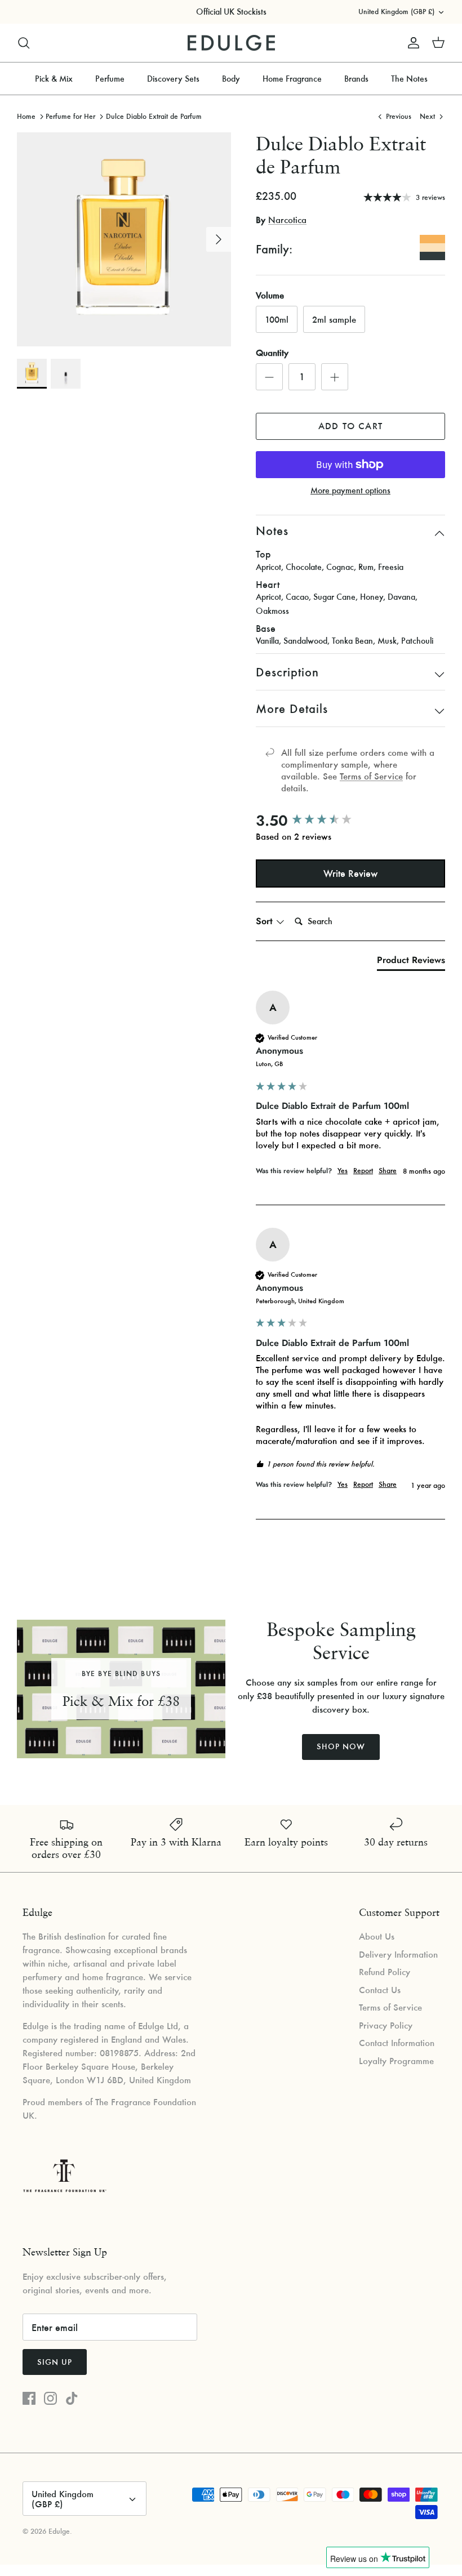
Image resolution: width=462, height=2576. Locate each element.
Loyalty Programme (396, 2061)
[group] (350, 821)
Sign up (55, 2362)
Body (231, 79)
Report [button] (363, 1171)
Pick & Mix (54, 79)
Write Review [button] (350, 873)
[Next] (219, 239)
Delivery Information (398, 1954)
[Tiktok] (72, 2398)
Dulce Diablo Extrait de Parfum (154, 116)
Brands (356, 79)
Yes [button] (343, 1171)
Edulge (59, 2531)
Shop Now (341, 1746)
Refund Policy (385, 1972)
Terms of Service (371, 776)
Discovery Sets (173, 79)
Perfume (110, 79)
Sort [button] (266, 921)
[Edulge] (231, 43)
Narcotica (287, 220)
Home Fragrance (292, 79)
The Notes (409, 79)
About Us (377, 1936)
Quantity (272, 353)
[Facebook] (29, 2398)
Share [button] (388, 1171)
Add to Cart (350, 426)
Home (26, 116)
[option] (124, 239)
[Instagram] (50, 2398)
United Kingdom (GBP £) (396, 12)
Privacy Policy (386, 2025)
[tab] (411, 962)
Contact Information (397, 2043)
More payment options (350, 491)
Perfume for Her (70, 116)
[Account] (411, 43)
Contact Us (380, 1990)
